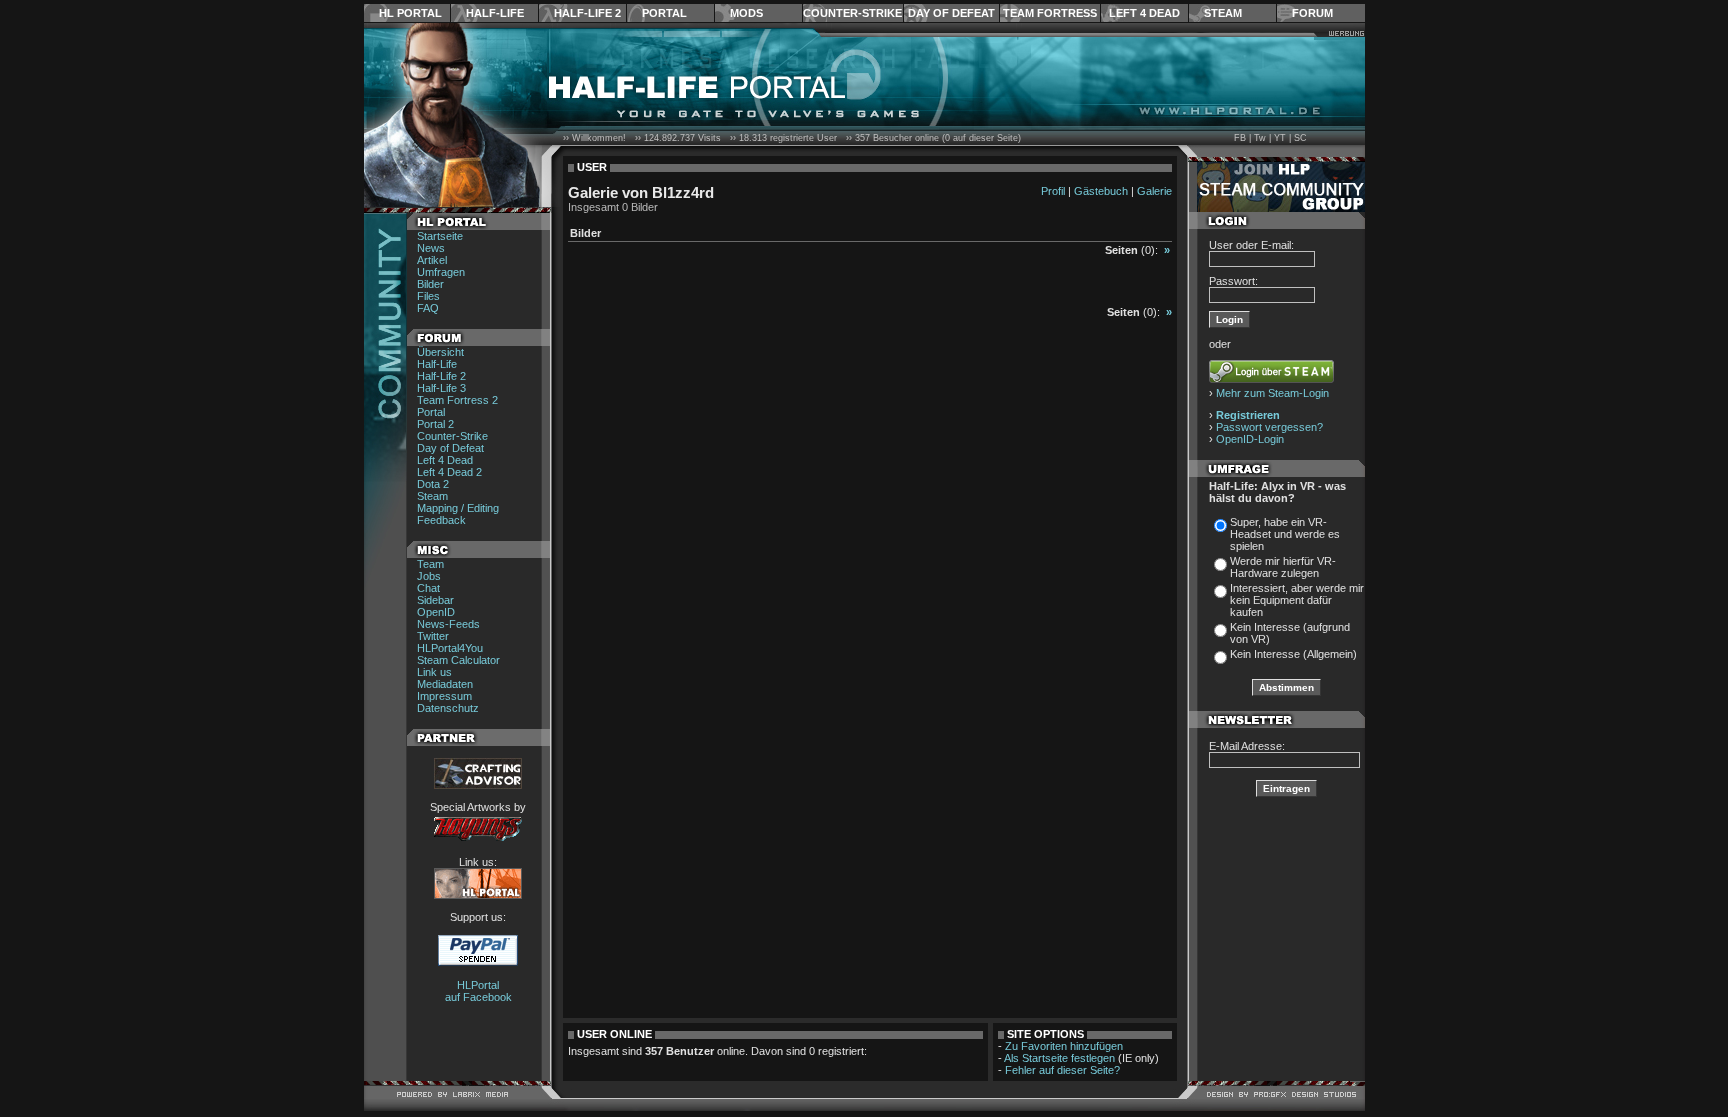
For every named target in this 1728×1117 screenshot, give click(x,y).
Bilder (430, 284)
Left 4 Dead (1144, 13)
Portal (664, 13)
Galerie (1154, 191)
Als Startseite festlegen (1059, 1058)
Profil (1053, 191)
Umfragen (441, 272)
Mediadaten (445, 684)
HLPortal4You (450, 648)
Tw (1260, 138)
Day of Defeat (951, 13)
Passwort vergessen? (1269, 427)
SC (1300, 138)
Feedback (441, 520)
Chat (428, 588)
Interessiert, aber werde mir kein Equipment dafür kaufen (1297, 600)
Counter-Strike (852, 13)
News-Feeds (448, 624)
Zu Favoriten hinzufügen (1064, 1046)
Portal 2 (435, 424)
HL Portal (410, 13)
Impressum (444, 696)
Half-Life (495, 13)
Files (428, 296)
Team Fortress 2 (457, 400)
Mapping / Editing (458, 508)
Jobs (429, 576)
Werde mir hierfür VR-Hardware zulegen (1283, 567)
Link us (434, 672)
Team (430, 564)
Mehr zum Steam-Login (1272, 393)
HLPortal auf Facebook (478, 991)
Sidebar (435, 600)
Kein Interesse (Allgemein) (1293, 654)
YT (1280, 138)
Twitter (433, 636)
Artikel (432, 260)
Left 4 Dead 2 (449, 472)
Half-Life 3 (441, 388)
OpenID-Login (1250, 439)
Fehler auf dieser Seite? (1062, 1070)
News (431, 248)
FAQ (428, 308)
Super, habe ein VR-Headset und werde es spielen (1285, 534)
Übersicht (440, 352)
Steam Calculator (458, 660)
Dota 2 (433, 484)
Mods (746, 13)
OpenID (436, 612)
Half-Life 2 (587, 13)
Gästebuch (1101, 191)
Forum (1312, 13)
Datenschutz (448, 708)
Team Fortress (1050, 13)
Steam (1223, 13)
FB (1240, 138)
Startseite (440, 236)
